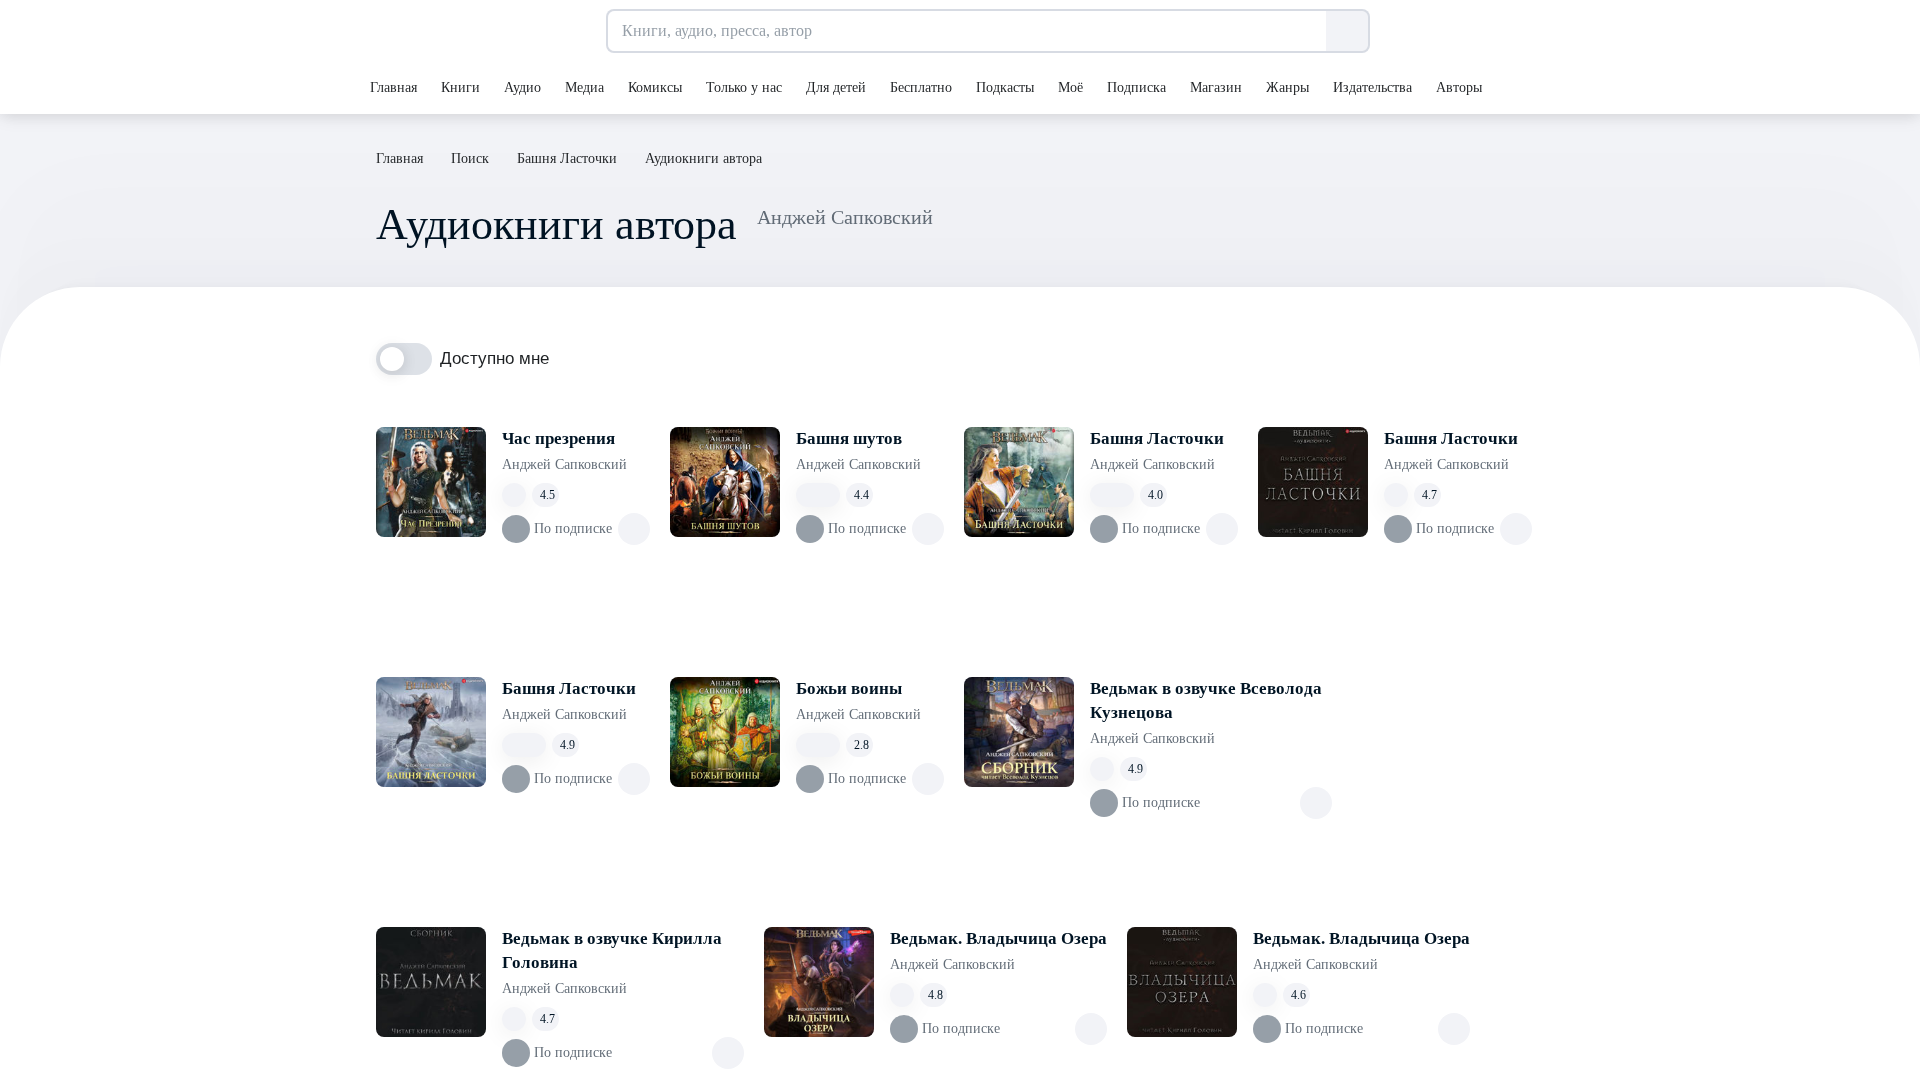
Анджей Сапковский (564, 464)
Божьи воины (849, 688)
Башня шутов (849, 438)
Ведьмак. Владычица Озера (998, 938)
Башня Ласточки (1157, 438)
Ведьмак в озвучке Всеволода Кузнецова (1206, 700)
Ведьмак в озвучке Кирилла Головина (612, 950)
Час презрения (558, 438)
